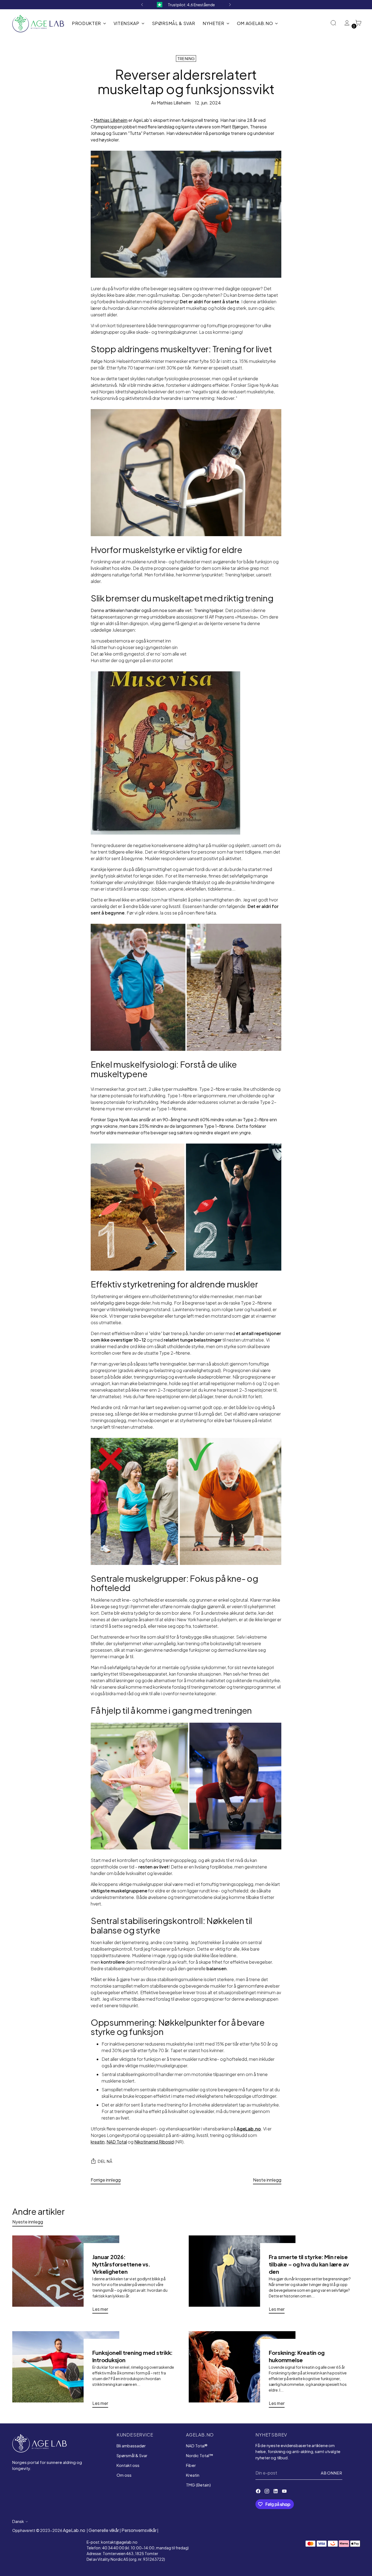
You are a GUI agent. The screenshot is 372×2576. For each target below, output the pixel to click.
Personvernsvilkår (139, 2530)
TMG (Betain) (198, 2485)
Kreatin (193, 2475)
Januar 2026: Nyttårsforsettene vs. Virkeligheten (121, 2264)
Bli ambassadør (131, 2446)
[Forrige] (142, 5)
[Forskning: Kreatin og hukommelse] (242, 2372)
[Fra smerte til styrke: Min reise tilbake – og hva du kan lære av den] (242, 2277)
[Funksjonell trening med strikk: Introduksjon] (66, 2372)
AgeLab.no (74, 2530)
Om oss (124, 2475)
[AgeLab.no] (38, 24)
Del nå (105, 2161)
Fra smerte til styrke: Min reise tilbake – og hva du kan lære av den (309, 2264)
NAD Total (117, 2142)
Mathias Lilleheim (111, 120)
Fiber (191, 2465)
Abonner (332, 2473)
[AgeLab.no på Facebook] (259, 2492)
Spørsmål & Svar (132, 2455)
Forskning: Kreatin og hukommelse (297, 2356)
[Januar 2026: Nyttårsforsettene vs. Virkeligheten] (66, 2277)
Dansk (18, 2521)
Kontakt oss (128, 2465)
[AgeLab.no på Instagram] (267, 2492)
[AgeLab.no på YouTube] (285, 2492)
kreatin (98, 2142)
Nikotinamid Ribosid (154, 2142)
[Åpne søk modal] (334, 23)
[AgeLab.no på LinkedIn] (276, 2492)
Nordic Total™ (199, 2455)
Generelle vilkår (104, 2530)
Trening (186, 58)
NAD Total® (197, 2446)
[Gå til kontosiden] (345, 23)
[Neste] (230, 5)
